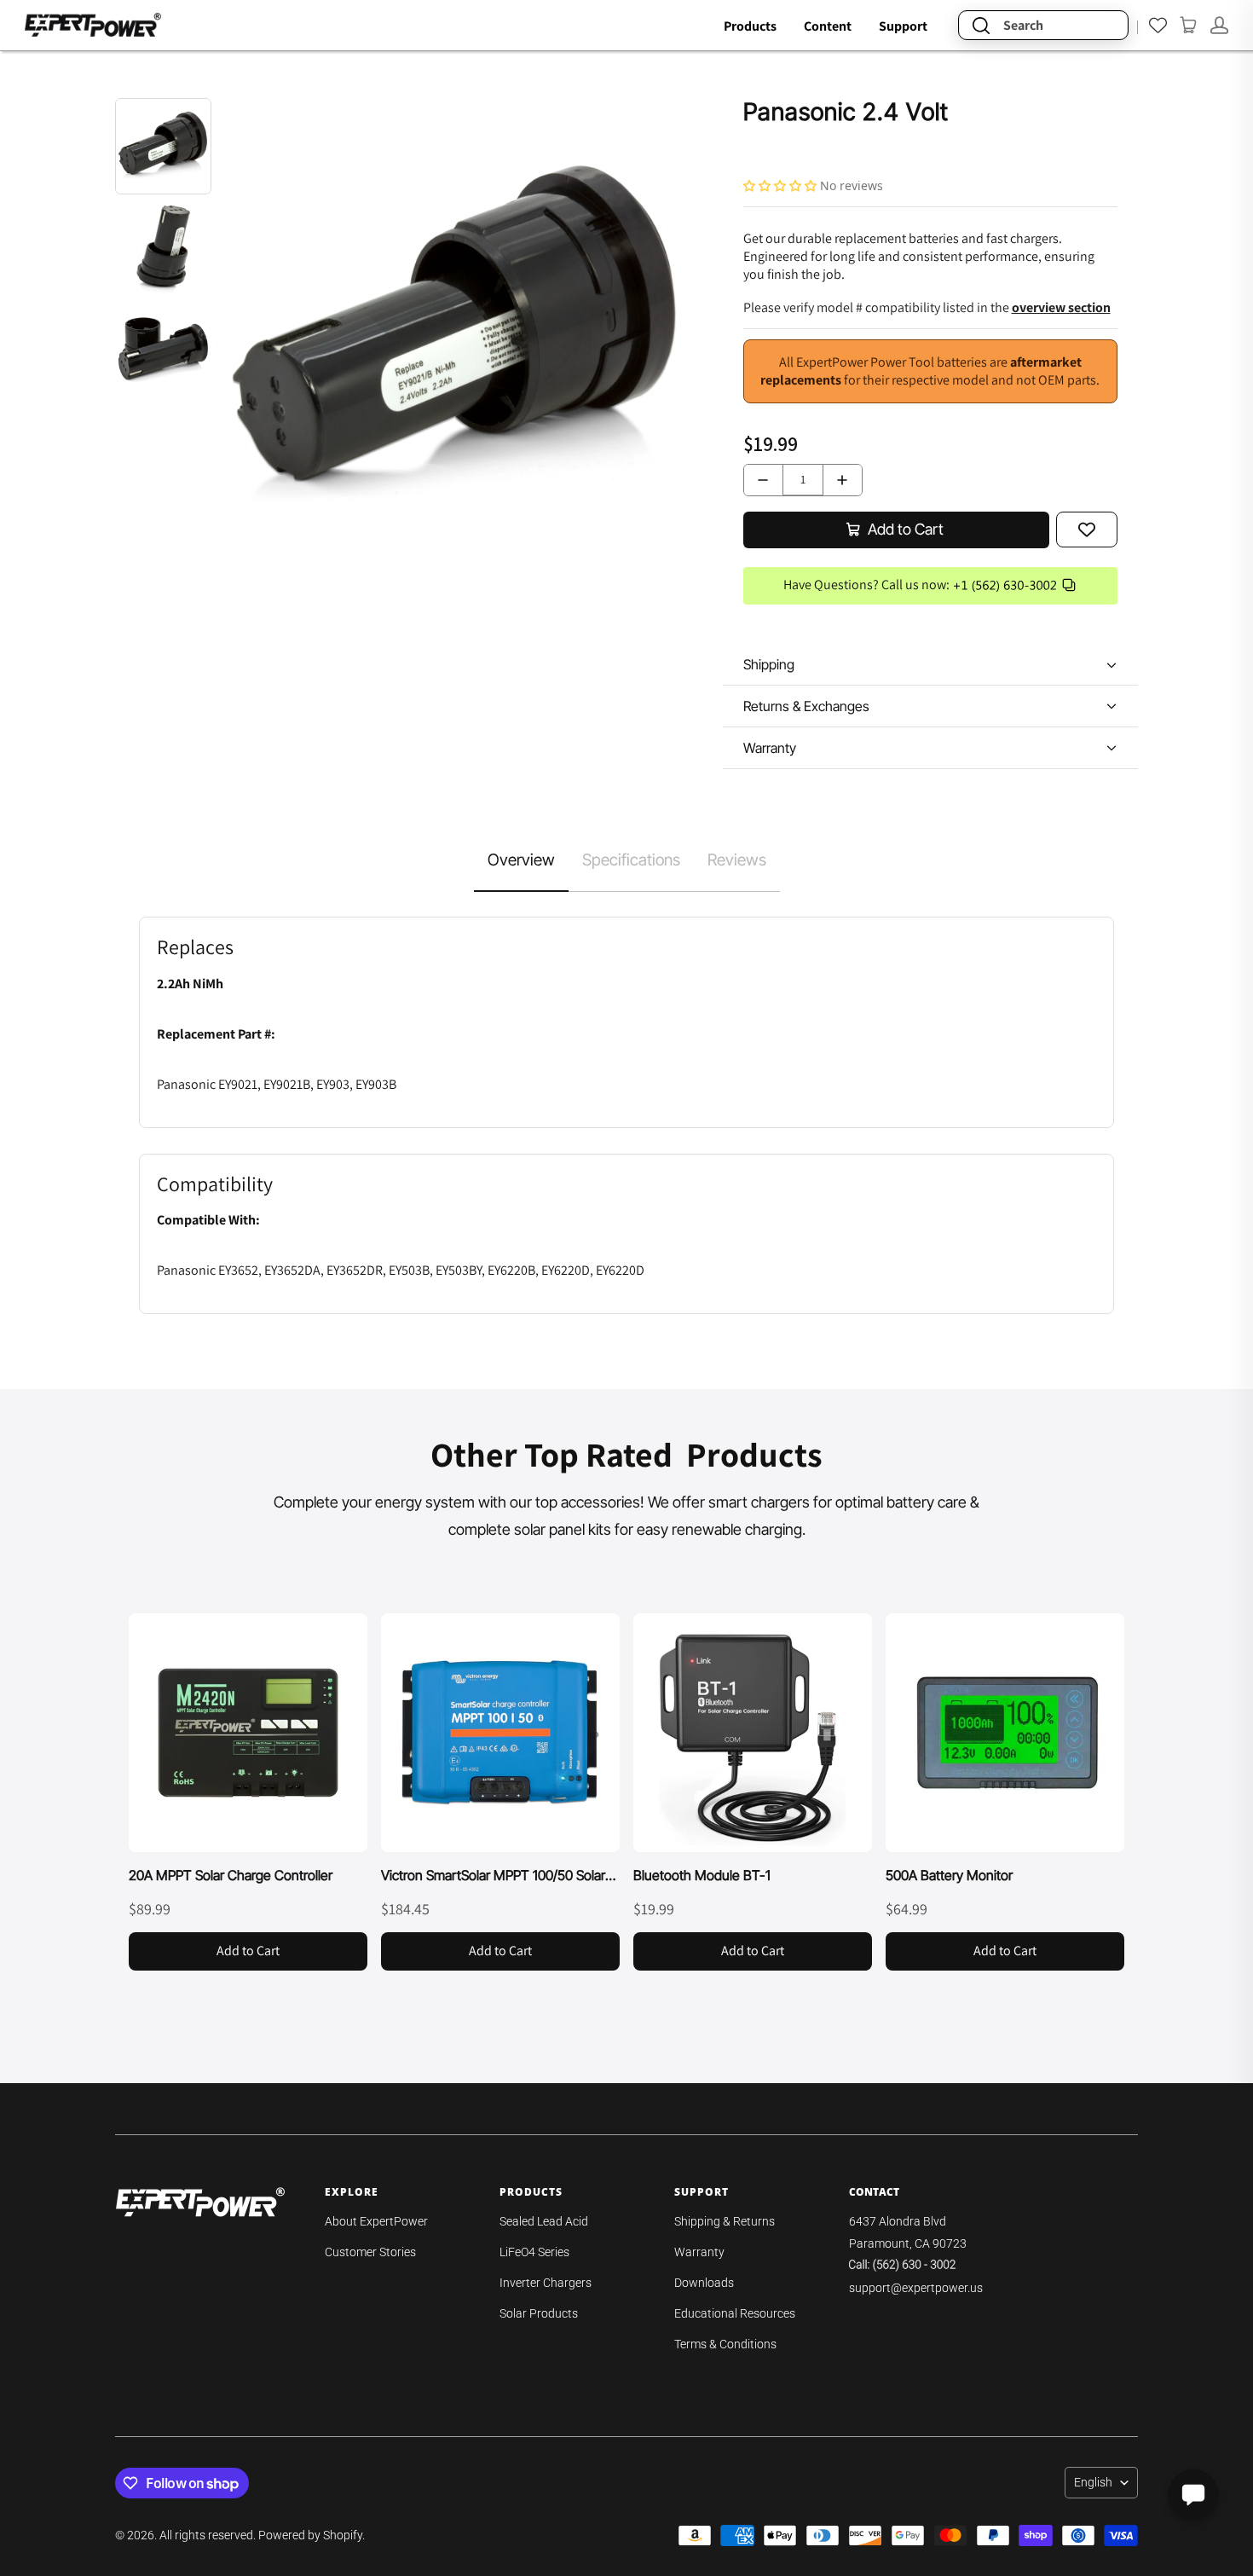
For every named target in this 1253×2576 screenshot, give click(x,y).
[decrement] (763, 480)
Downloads (704, 2283)
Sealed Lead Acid (544, 2221)
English (1093, 2482)
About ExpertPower (376, 2221)
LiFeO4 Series (534, 2252)
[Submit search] (981, 25)
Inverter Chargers (546, 2283)
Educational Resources (735, 2313)
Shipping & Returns (725, 2221)
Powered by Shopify (310, 2535)
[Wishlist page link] (1158, 25)
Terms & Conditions (725, 2344)
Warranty (699, 2252)
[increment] (843, 480)
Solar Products (539, 2313)
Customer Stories (370, 2252)
